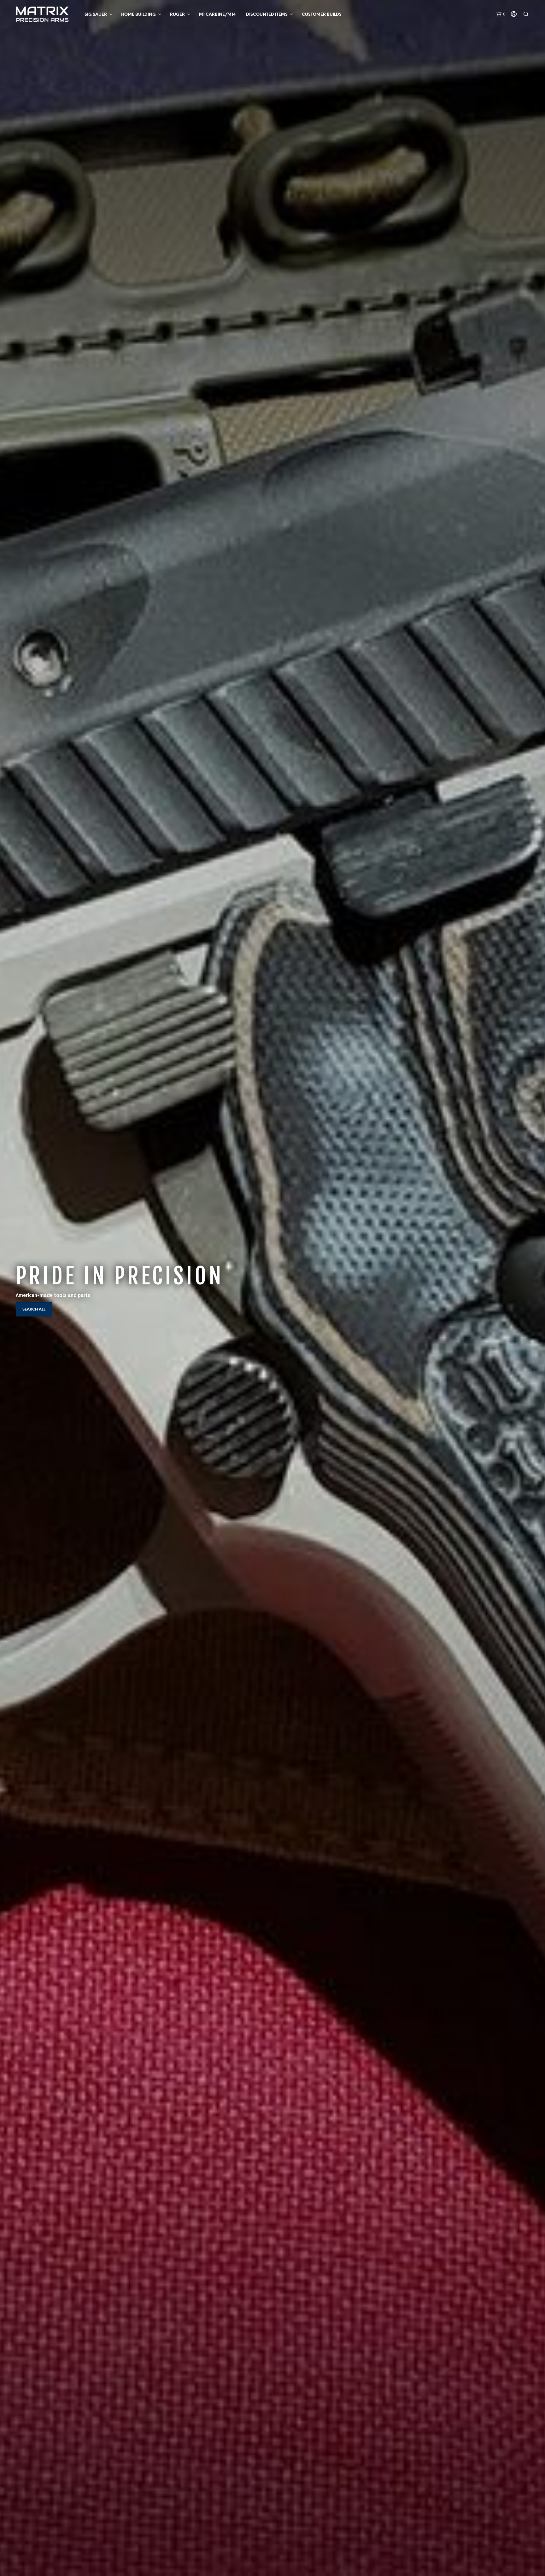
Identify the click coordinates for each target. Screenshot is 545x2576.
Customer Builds (322, 15)
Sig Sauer (96, 15)
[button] (501, 14)
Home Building (138, 15)
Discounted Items (267, 15)
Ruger (177, 15)
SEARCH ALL (34, 1309)
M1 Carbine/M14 (217, 15)
